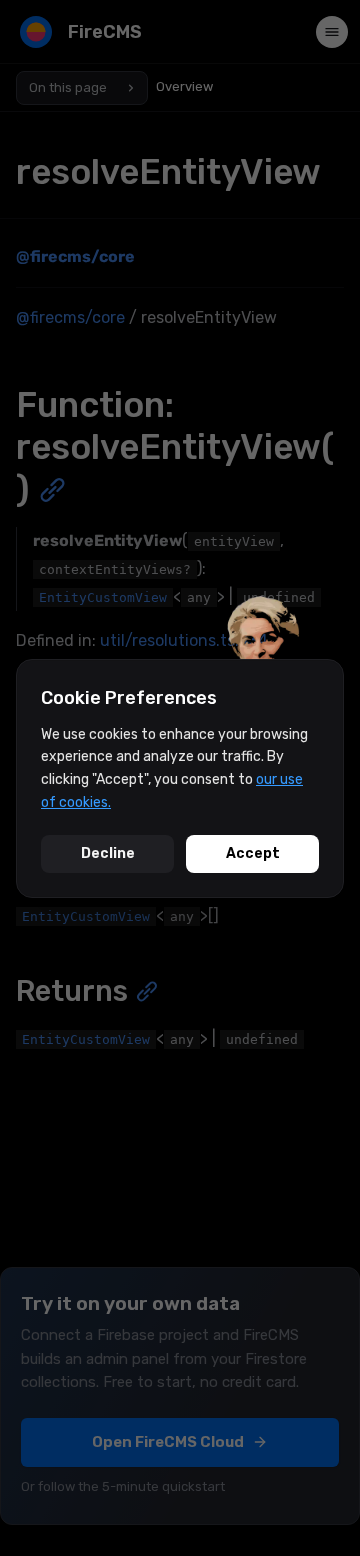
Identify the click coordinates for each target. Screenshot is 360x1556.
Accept (253, 853)
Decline (108, 853)
